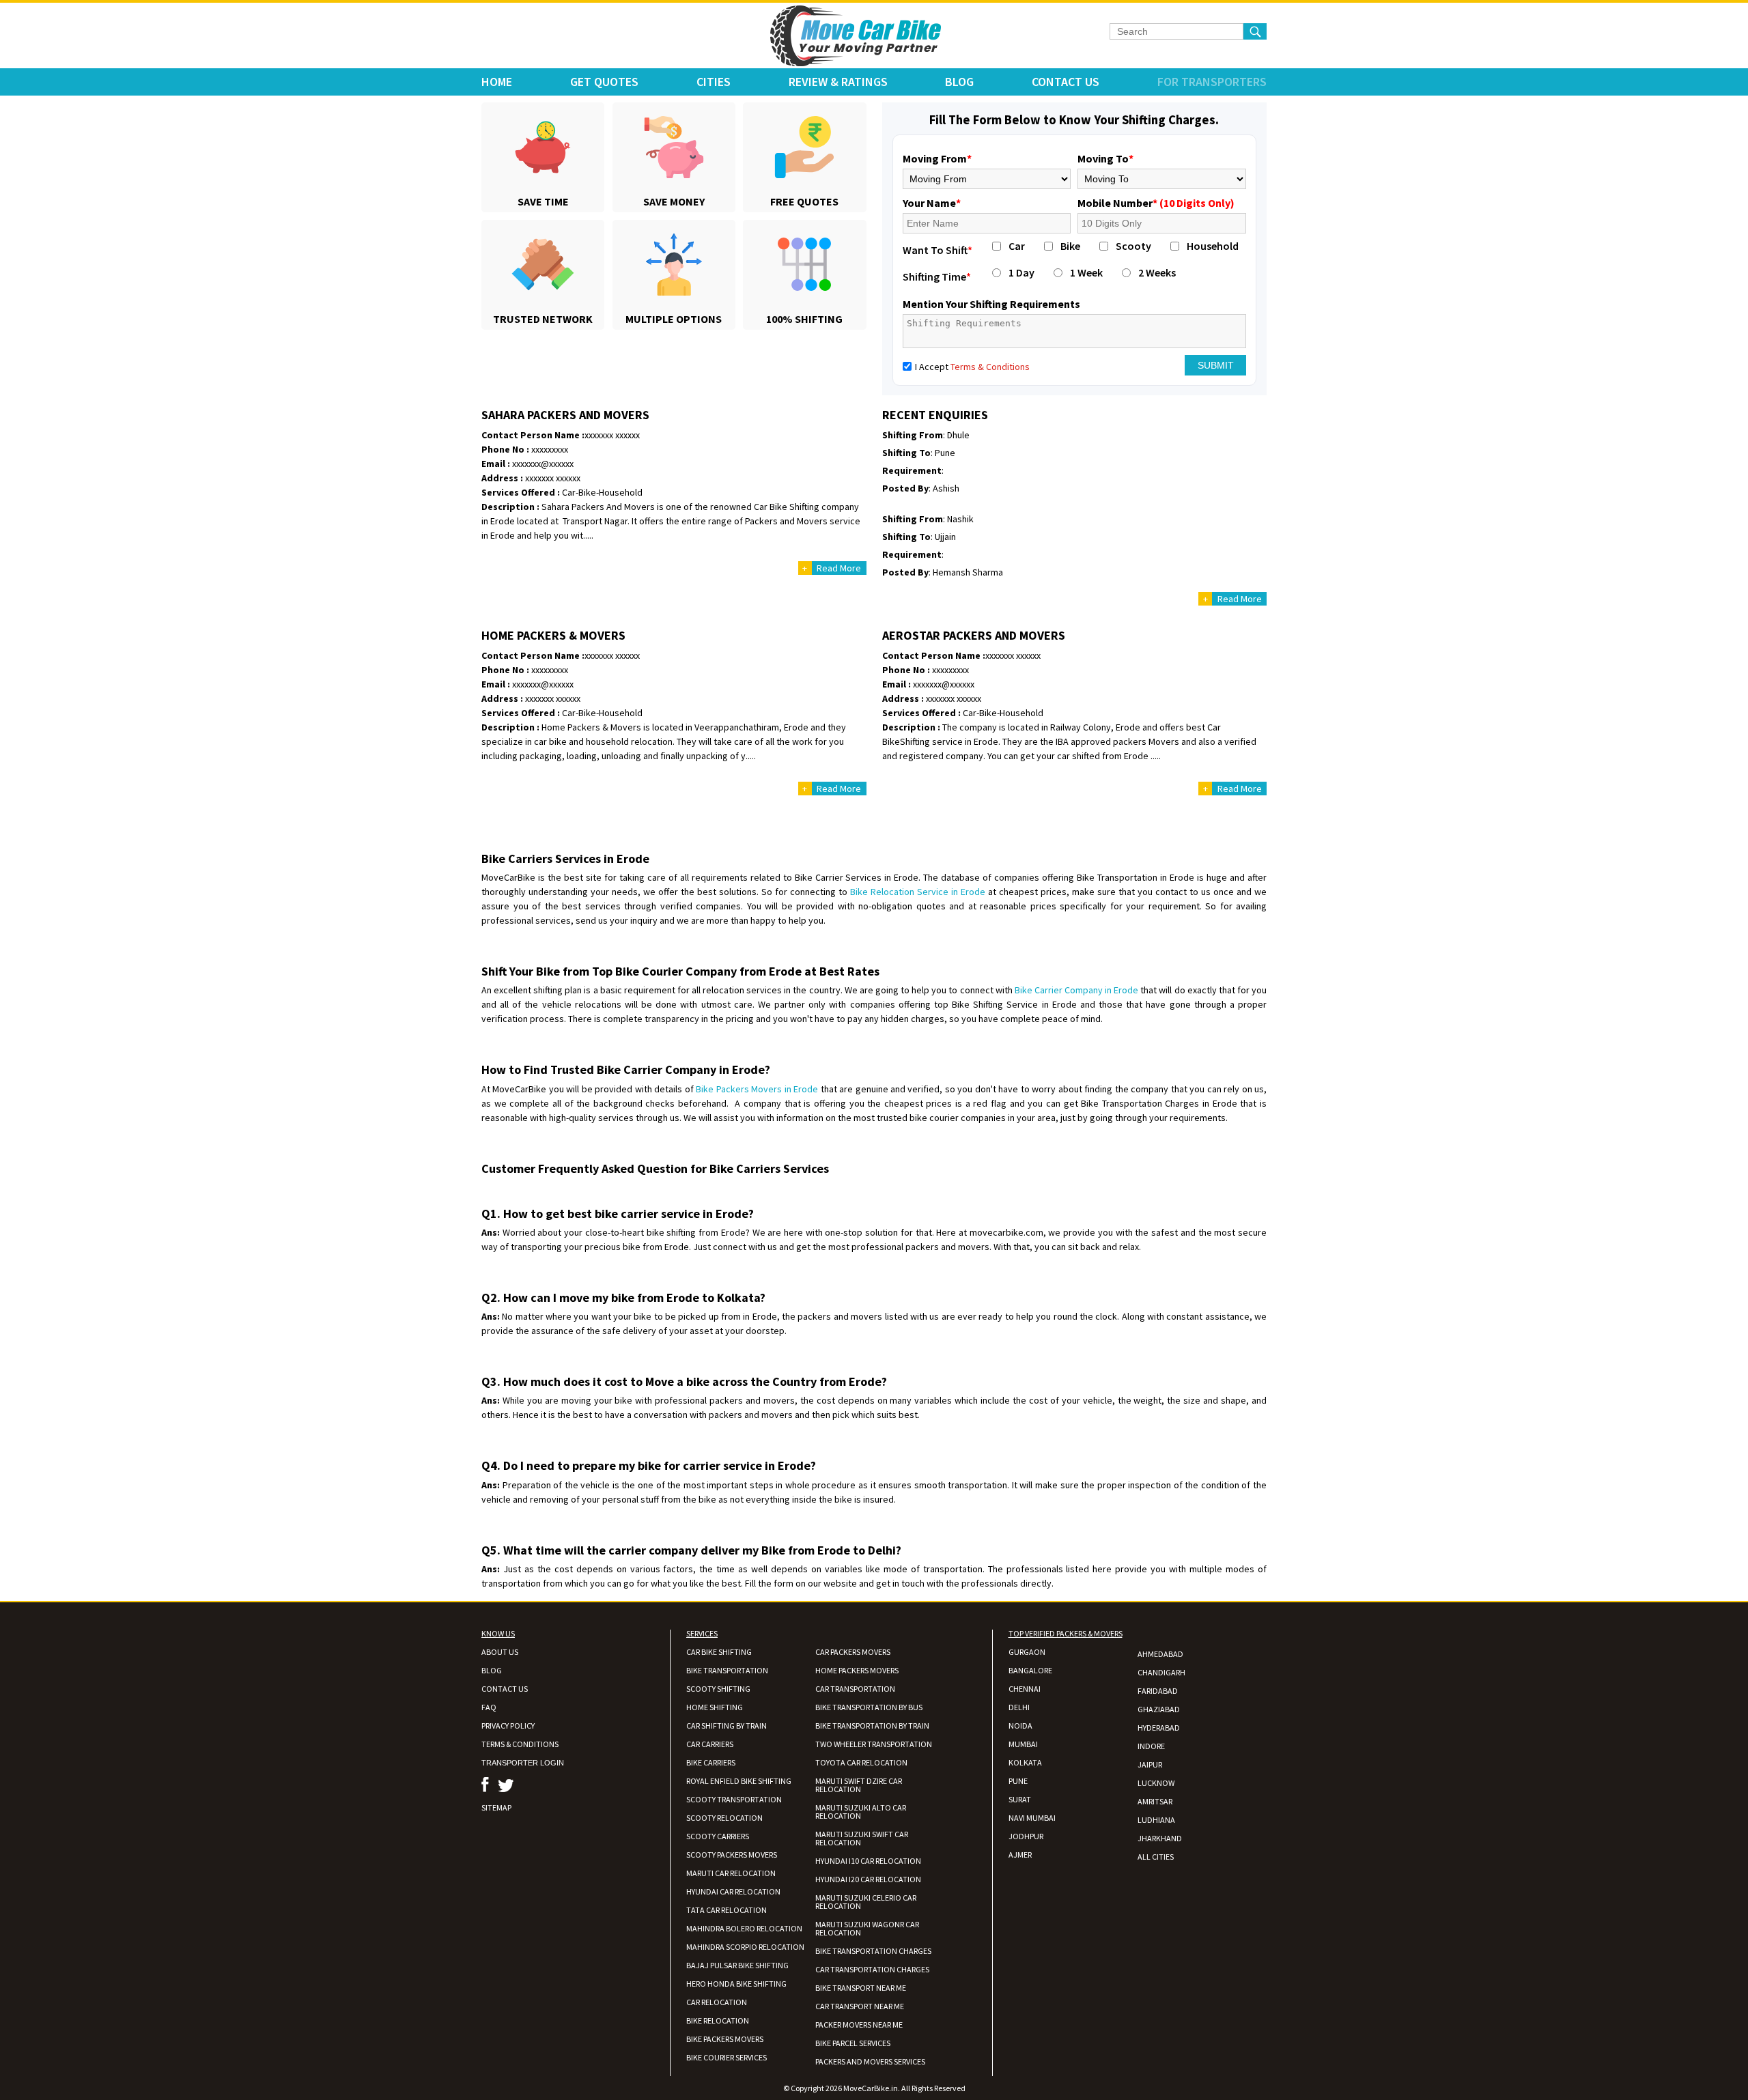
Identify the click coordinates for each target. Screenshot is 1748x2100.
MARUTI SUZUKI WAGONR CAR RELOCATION (867, 1928)
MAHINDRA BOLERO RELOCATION (744, 1928)
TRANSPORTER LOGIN (523, 1763)
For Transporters (1212, 82)
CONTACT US (505, 1689)
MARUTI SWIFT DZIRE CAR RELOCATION (859, 1785)
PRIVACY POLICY (508, 1726)
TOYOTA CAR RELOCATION (861, 1762)
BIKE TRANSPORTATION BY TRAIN (872, 1726)
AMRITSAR (1155, 1801)
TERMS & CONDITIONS (520, 1744)
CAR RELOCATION (717, 2002)
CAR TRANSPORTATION (855, 1689)
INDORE (1151, 1746)
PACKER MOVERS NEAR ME (859, 2025)
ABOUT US (500, 1652)
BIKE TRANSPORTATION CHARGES (873, 1951)
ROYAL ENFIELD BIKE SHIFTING (739, 1781)
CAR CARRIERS (710, 1744)
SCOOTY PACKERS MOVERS (732, 1855)
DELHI (1019, 1707)
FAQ (489, 1707)
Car (1017, 246)
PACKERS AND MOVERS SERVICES (870, 2061)
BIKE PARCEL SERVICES (853, 2043)
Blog (959, 82)
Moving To (1105, 158)
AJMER (1020, 1855)
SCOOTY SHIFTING (718, 1689)
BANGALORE (1030, 1670)
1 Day (1021, 272)
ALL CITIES (1156, 1857)
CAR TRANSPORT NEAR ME (860, 2006)
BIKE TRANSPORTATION (727, 1670)
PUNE (1018, 1781)
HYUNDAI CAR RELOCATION (733, 1891)
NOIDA (1020, 1726)
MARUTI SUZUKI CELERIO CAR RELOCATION (866, 1902)
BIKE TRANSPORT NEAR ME (861, 1988)
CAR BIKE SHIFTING (719, 1652)
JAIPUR (1150, 1764)
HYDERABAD (1159, 1728)
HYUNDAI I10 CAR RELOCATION (868, 1861)
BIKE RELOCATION (718, 2020)
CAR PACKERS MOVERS (853, 1652)
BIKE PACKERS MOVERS (725, 2039)
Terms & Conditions (990, 367)
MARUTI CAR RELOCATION (731, 1873)
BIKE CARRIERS (711, 1762)
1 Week (1086, 272)
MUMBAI (1023, 1744)
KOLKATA (1025, 1762)
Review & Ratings (838, 82)
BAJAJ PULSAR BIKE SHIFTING (737, 1965)
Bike (1070, 246)
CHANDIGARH (1161, 1672)
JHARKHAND (1160, 1838)
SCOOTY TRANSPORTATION (734, 1799)
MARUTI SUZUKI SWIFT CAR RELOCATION (862, 1838)
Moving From (937, 158)
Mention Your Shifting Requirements (991, 304)
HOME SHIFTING (715, 1707)
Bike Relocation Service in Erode (918, 892)
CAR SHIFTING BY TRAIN (727, 1726)
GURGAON (1027, 1652)
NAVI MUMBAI (1032, 1818)
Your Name (932, 203)
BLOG (492, 1670)
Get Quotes (604, 82)
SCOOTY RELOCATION (724, 1818)
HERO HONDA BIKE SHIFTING (736, 1984)
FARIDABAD (1158, 1691)
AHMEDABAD (1160, 1654)
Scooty (1133, 246)
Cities (714, 82)
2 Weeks (1157, 272)
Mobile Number (1156, 203)
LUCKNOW (1156, 1783)
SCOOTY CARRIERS (718, 1836)
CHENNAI (1025, 1689)
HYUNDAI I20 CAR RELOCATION (868, 1879)
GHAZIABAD (1159, 1709)
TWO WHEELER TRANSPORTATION (874, 1744)
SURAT (1020, 1799)
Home (497, 82)
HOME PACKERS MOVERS (857, 1670)
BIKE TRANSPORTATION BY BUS (869, 1707)
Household (1213, 246)
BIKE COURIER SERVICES (727, 2057)
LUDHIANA (1156, 1820)
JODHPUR (1026, 1836)
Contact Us (1066, 82)
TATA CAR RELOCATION (727, 1910)
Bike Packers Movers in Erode (757, 1089)
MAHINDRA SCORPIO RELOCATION (745, 1947)
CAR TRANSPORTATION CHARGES (872, 1969)
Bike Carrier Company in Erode (1076, 990)
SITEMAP (496, 1807)
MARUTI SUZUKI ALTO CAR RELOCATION (861, 1812)
